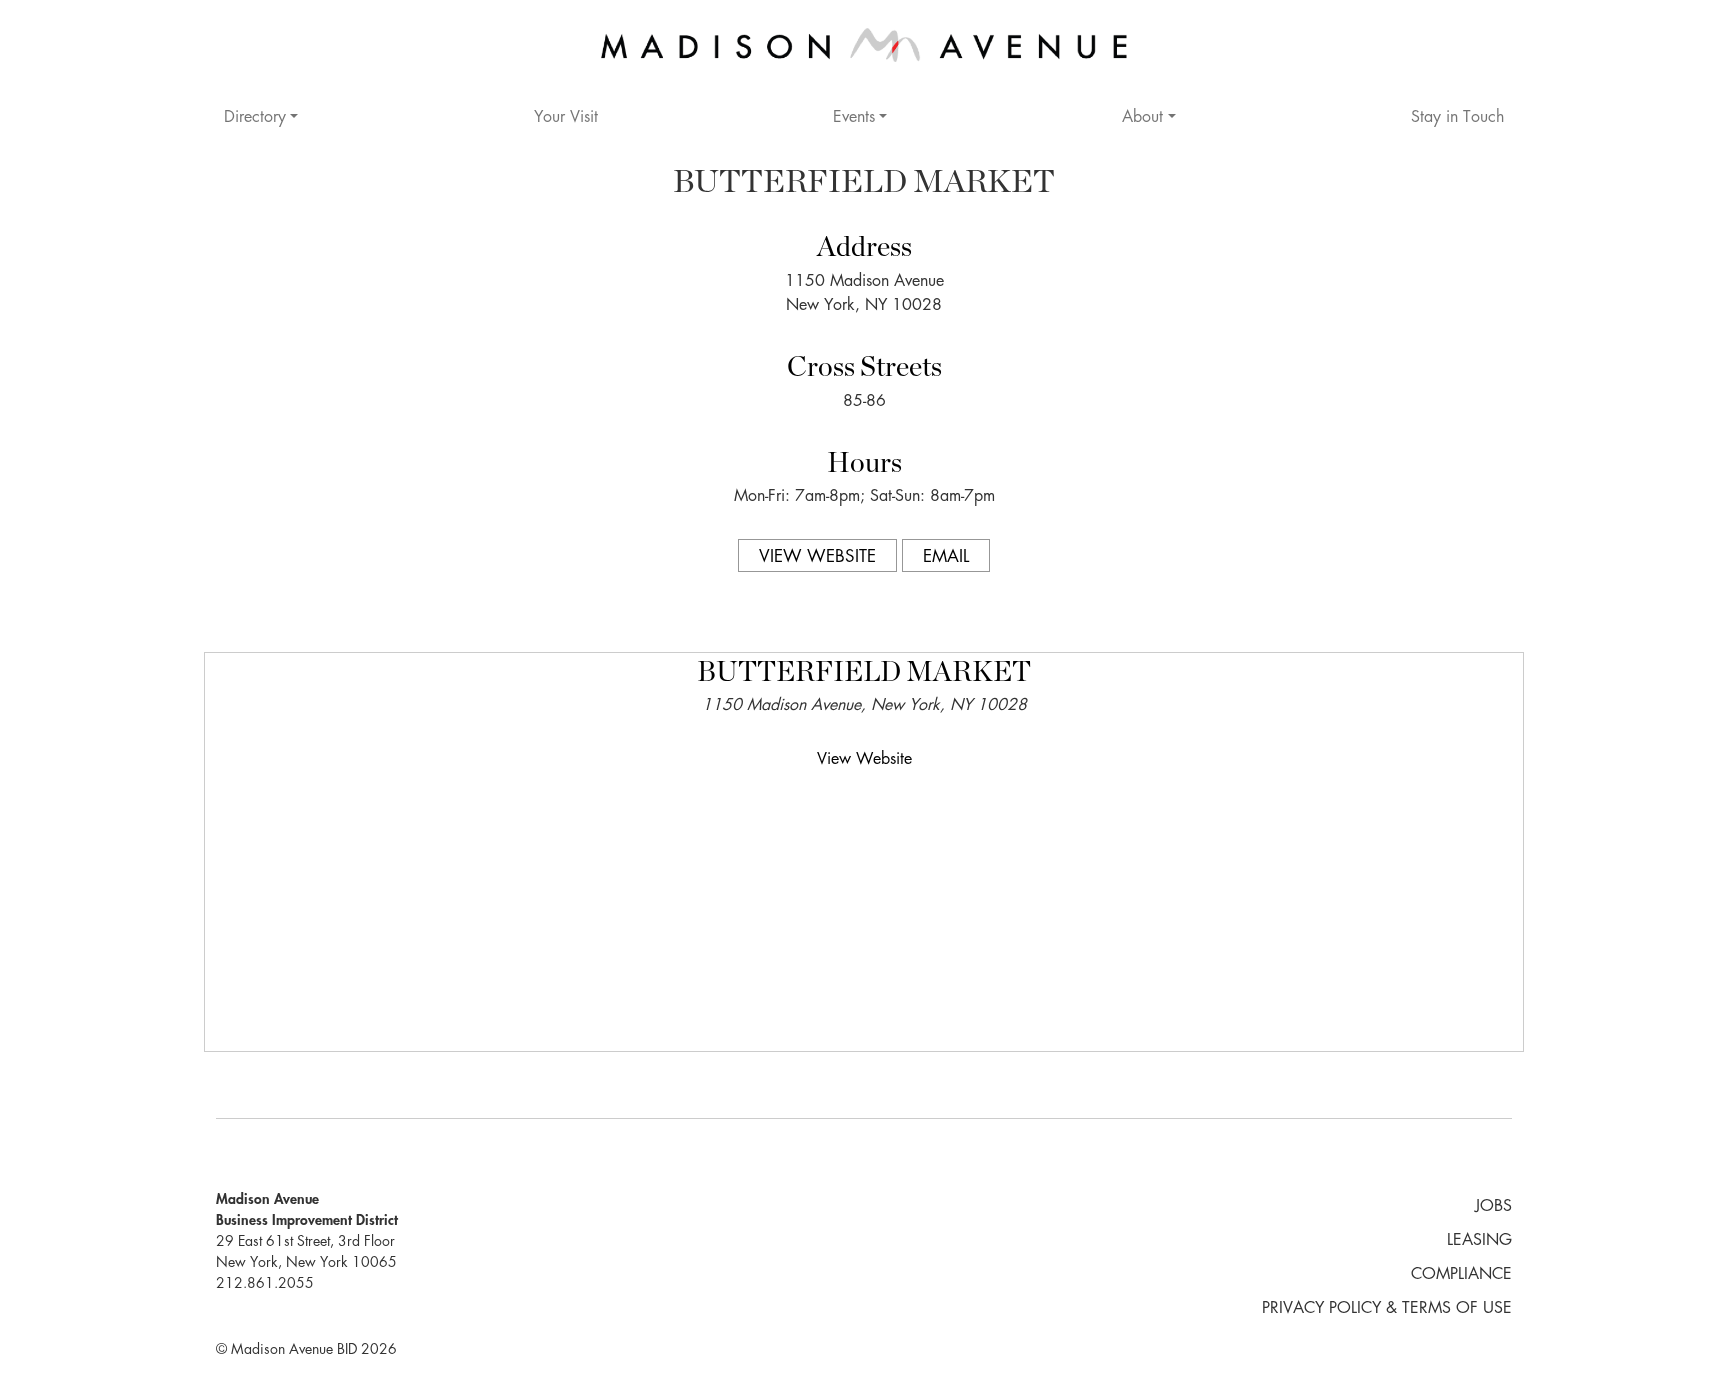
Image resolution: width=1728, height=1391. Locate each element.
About (1142, 118)
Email (946, 557)
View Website (817, 557)
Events (854, 118)
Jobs (1493, 1207)
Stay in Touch (1457, 118)
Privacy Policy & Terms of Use (1387, 1309)
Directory (255, 118)
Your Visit (566, 118)
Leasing (1479, 1241)
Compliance (1461, 1275)
